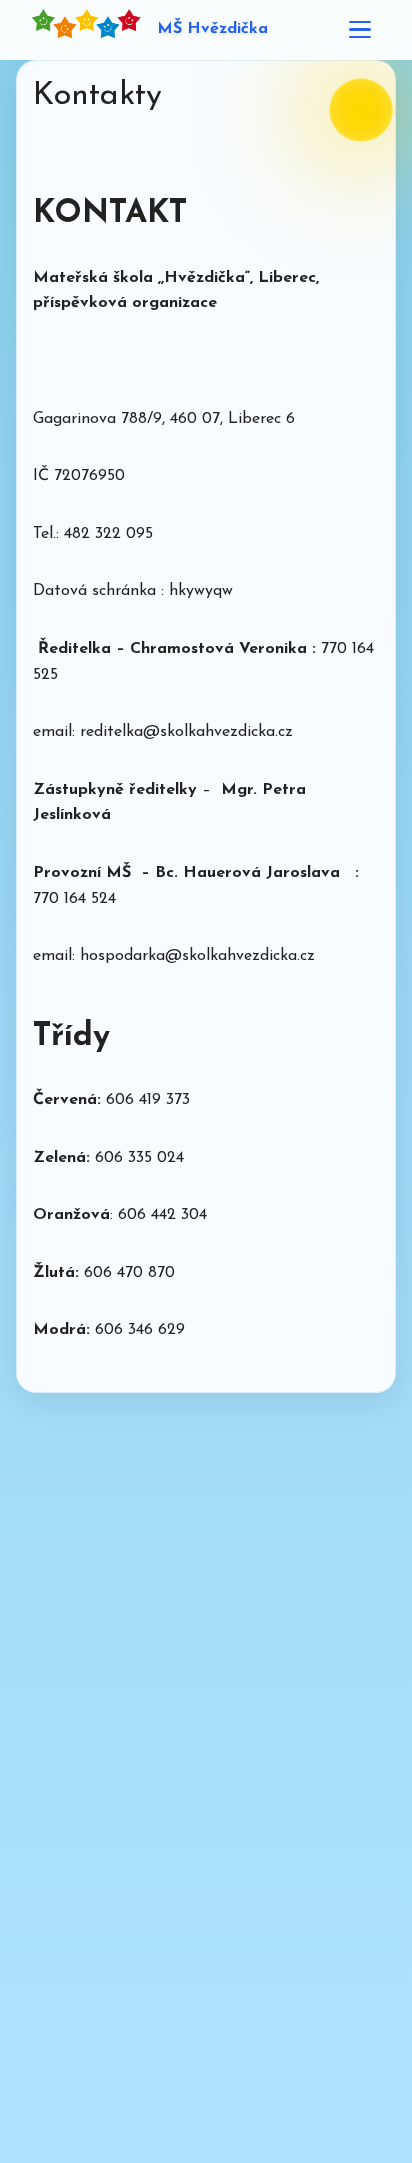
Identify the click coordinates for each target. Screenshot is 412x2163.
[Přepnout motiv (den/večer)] (361, 110)
